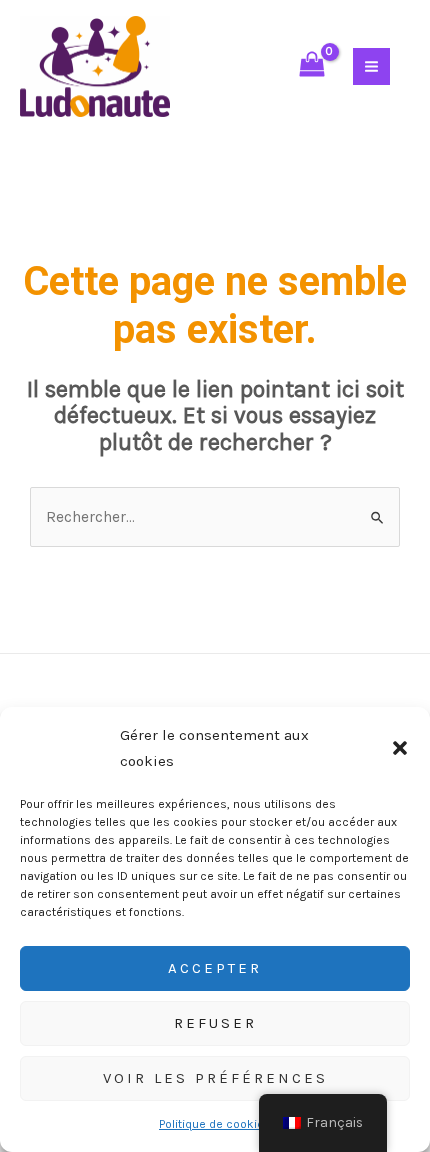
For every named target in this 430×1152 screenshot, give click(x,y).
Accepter (215, 968)
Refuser (215, 1023)
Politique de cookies (215, 1124)
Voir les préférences (215, 1078)
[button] (400, 748)
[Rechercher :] (215, 517)
